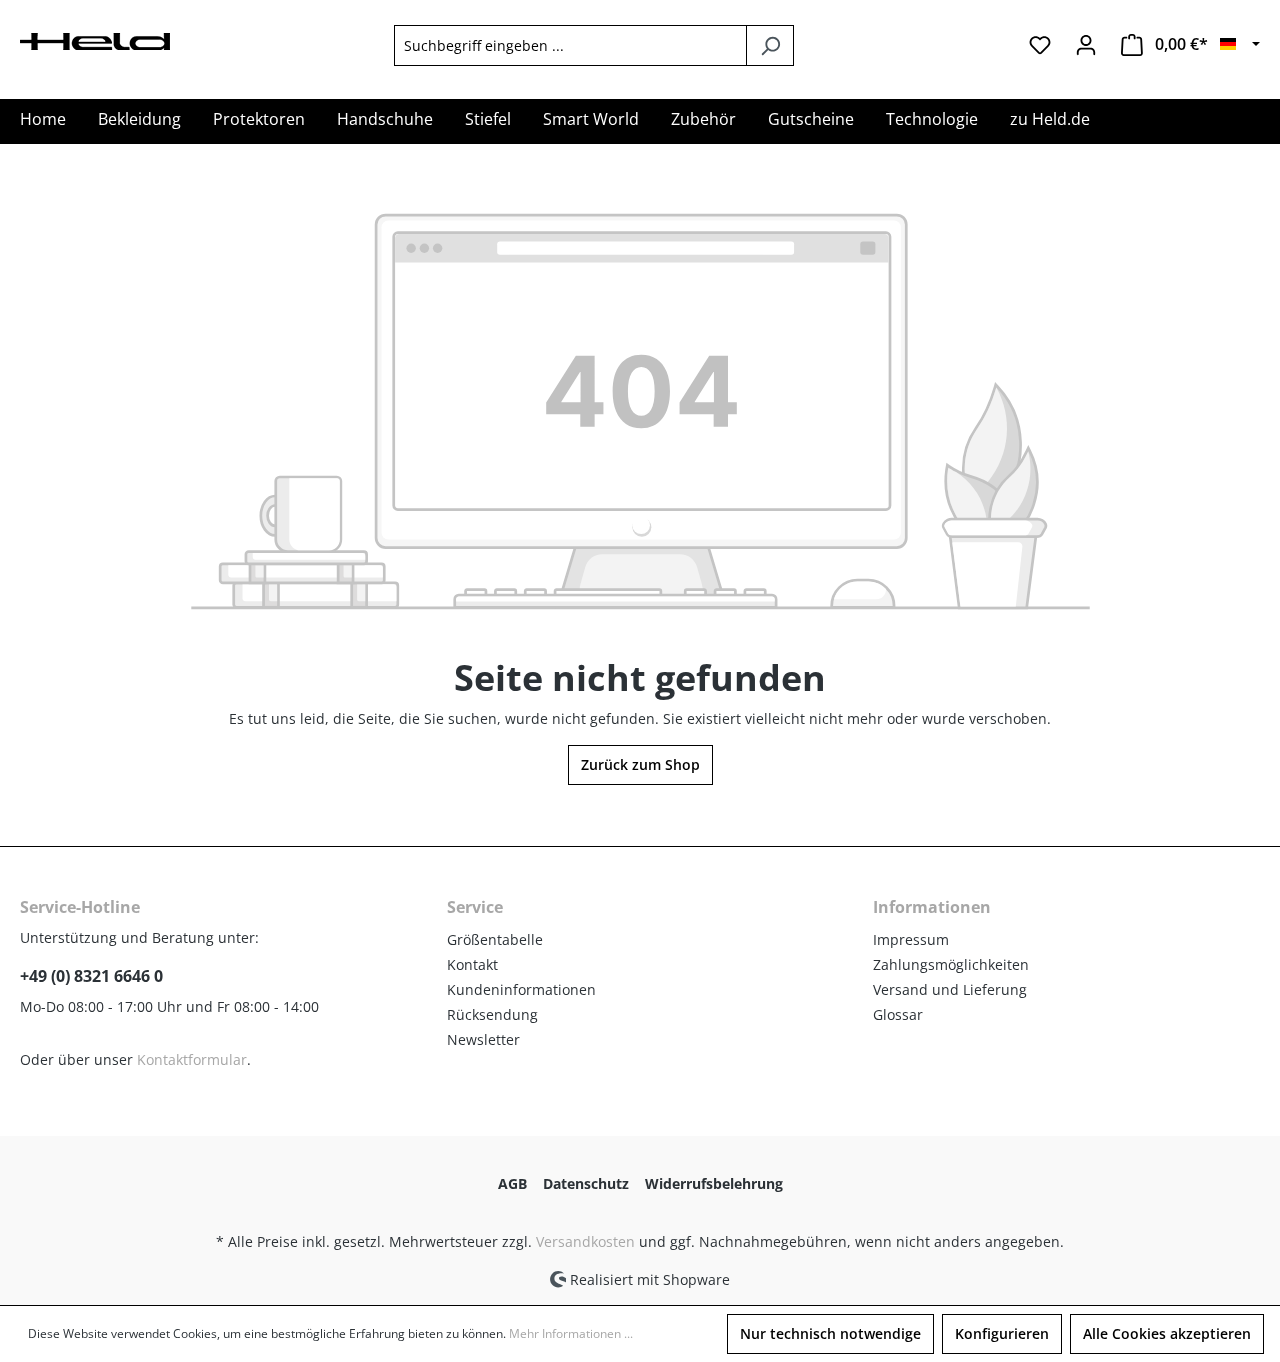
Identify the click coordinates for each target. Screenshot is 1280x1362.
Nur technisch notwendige (830, 1333)
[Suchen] (770, 45)
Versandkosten (585, 1241)
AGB (512, 1183)
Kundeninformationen (521, 989)
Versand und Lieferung (950, 989)
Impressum (911, 939)
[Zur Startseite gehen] (95, 39)
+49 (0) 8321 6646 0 (91, 976)
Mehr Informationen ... (571, 1333)
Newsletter (483, 1039)
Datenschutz (586, 1183)
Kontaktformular (192, 1059)
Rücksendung (492, 1014)
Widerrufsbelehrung (714, 1183)
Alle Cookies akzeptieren (1167, 1333)
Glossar (898, 1014)
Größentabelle (495, 939)
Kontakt (472, 964)
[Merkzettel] (1040, 45)
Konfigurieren (1002, 1333)
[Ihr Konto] (1086, 45)
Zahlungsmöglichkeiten (951, 964)
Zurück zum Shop (640, 764)
